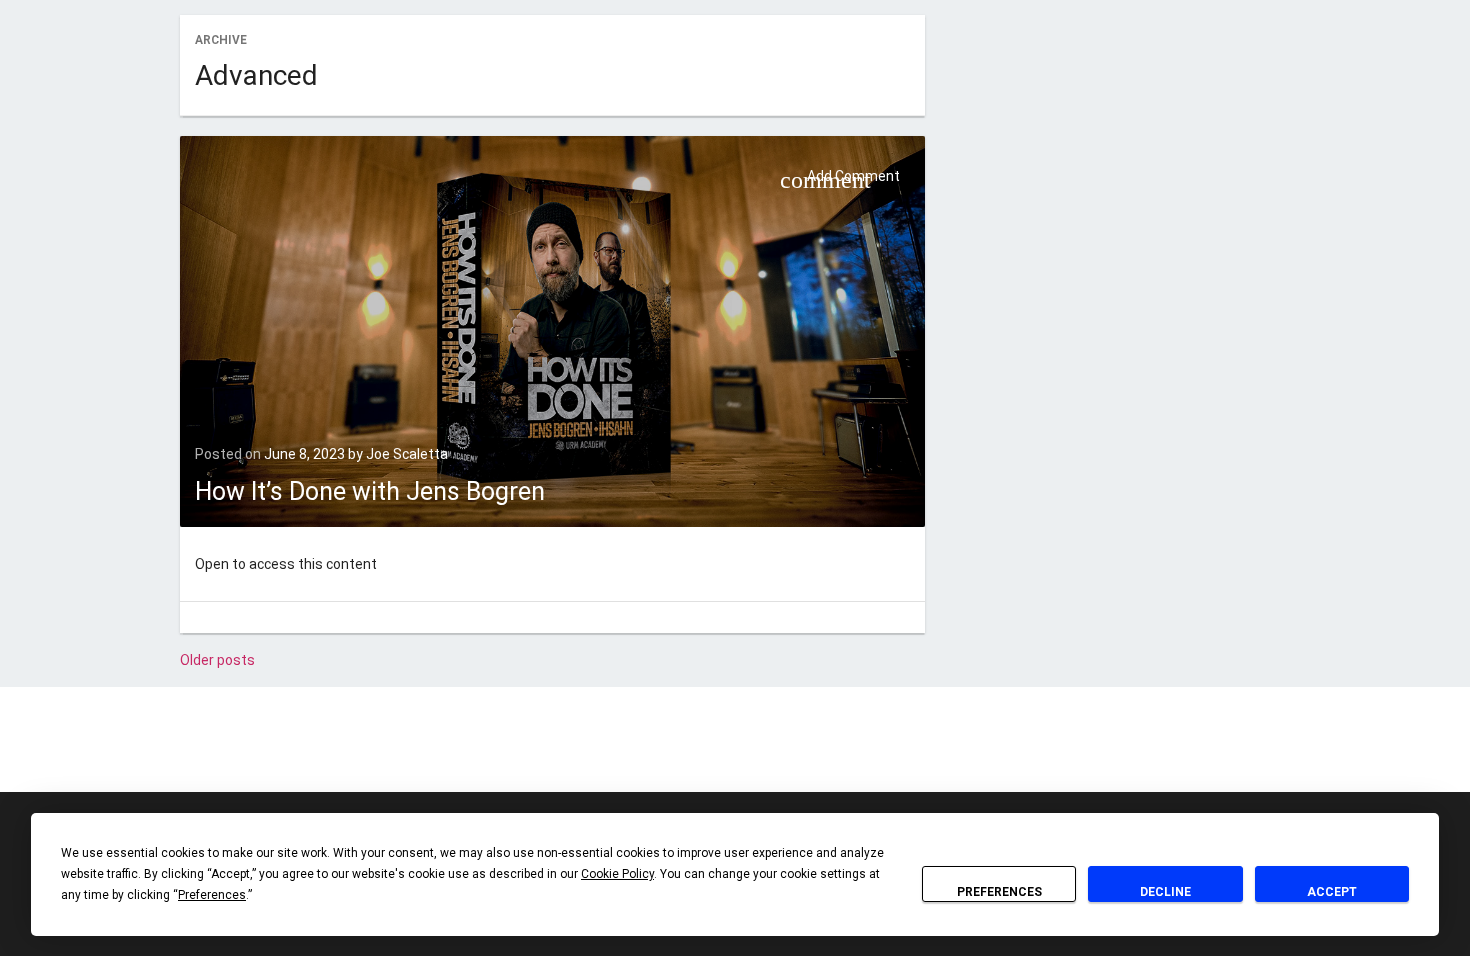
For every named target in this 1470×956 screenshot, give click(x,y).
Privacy (747, 752)
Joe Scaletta (407, 454)
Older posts (217, 660)
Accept (1332, 892)
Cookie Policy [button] (617, 874)
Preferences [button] (212, 895)
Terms (800, 752)
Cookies (689, 752)
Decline (1165, 892)
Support (857, 752)
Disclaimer (621, 752)
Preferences (999, 892)
